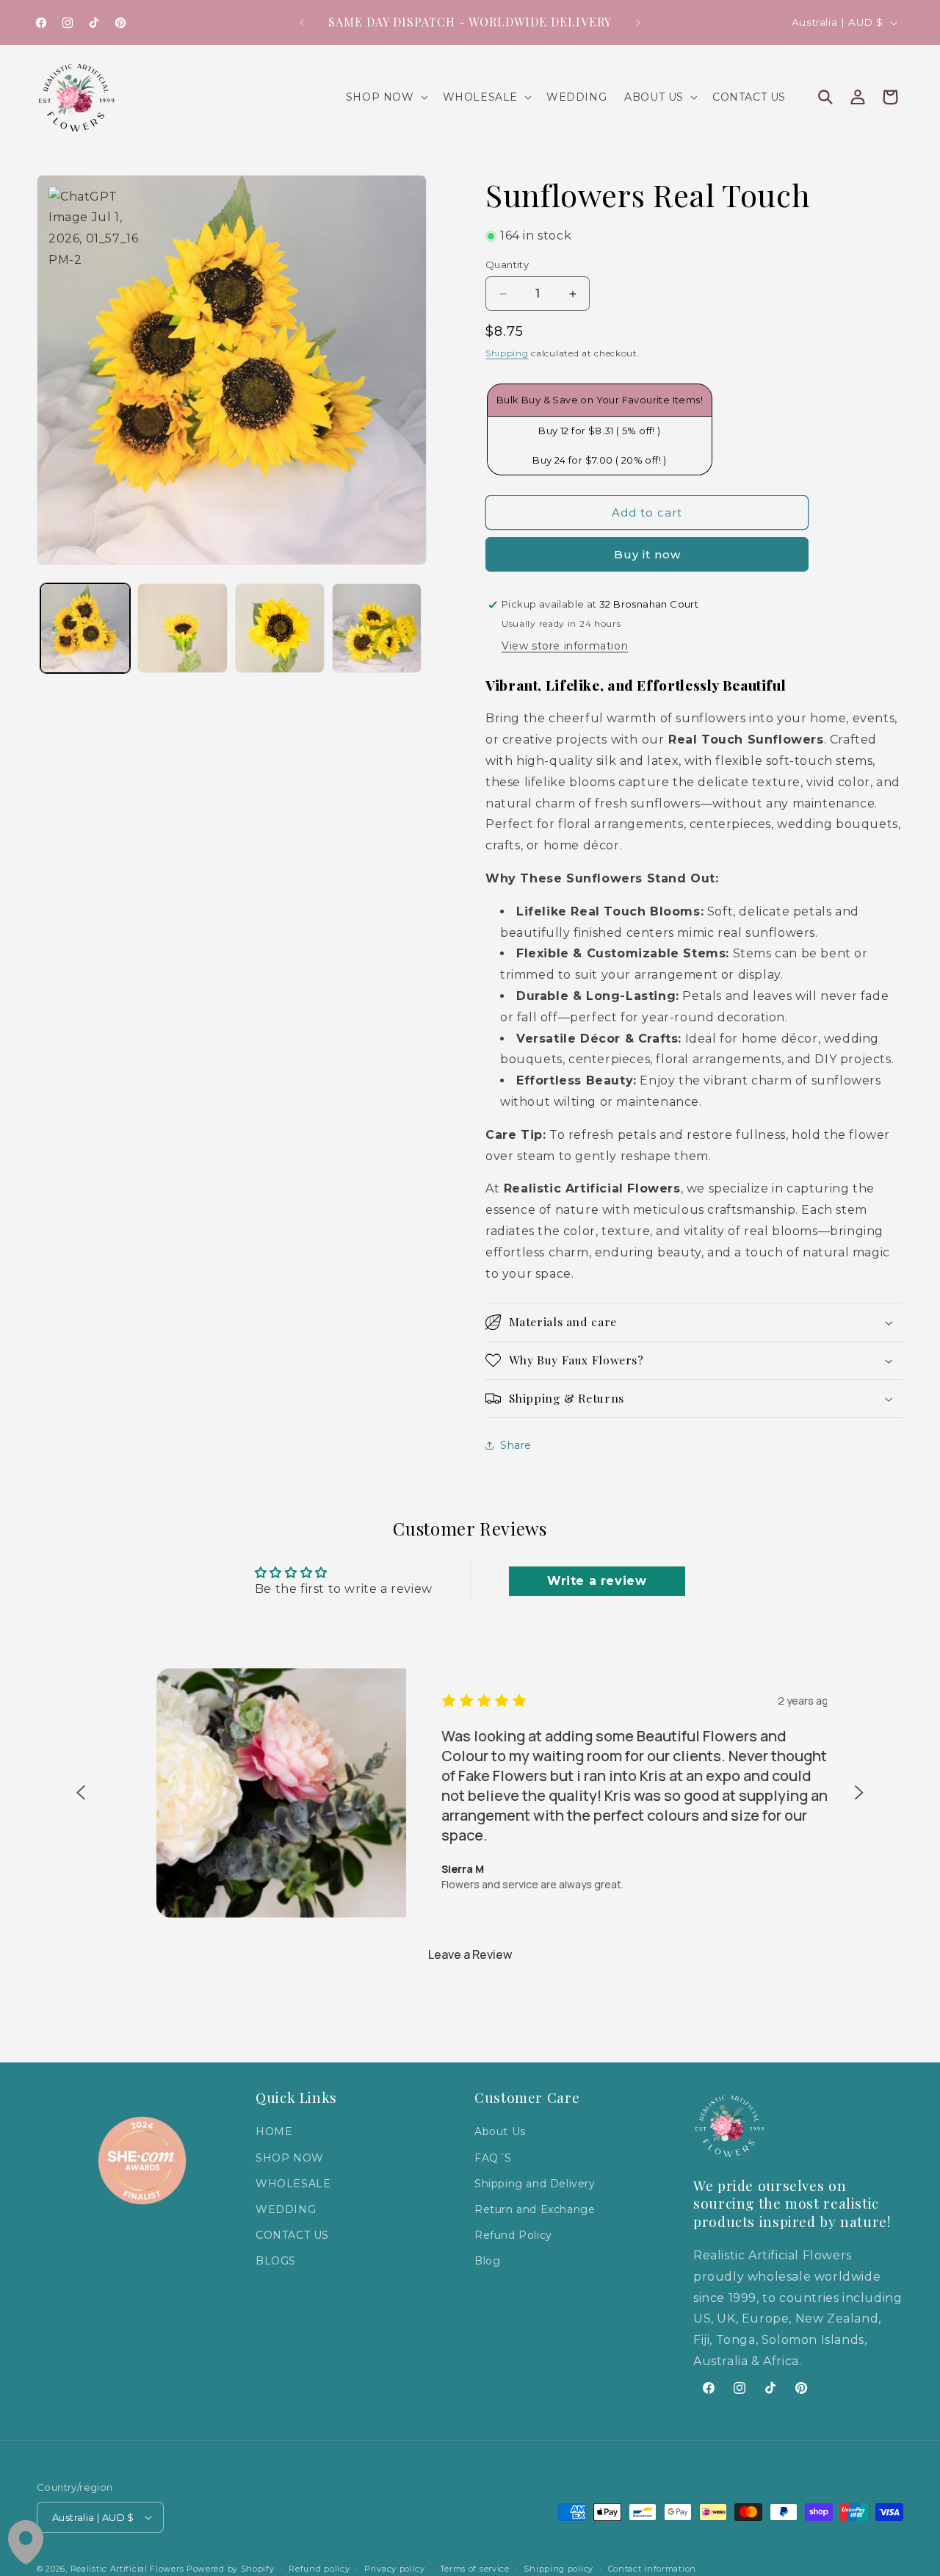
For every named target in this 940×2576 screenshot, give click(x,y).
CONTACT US (292, 2235)
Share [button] (516, 1445)
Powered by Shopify (231, 2569)
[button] (386, 97)
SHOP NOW (290, 2157)
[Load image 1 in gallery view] (85, 628)
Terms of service (475, 2569)
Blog (487, 2261)
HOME (274, 2131)
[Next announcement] (638, 23)
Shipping (507, 353)
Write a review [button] (597, 1581)
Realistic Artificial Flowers (127, 2569)
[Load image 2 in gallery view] (182, 628)
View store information (565, 646)
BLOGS (276, 2261)
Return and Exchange (535, 2209)
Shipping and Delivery (535, 2184)
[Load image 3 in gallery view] (280, 628)
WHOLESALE (293, 2184)
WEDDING (286, 2209)
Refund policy (319, 2569)
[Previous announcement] (302, 23)
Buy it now (647, 554)
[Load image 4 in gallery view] (377, 628)
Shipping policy (558, 2569)
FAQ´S (493, 2157)
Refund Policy (513, 2235)
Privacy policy (395, 2569)
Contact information (652, 2569)
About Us (500, 2131)
